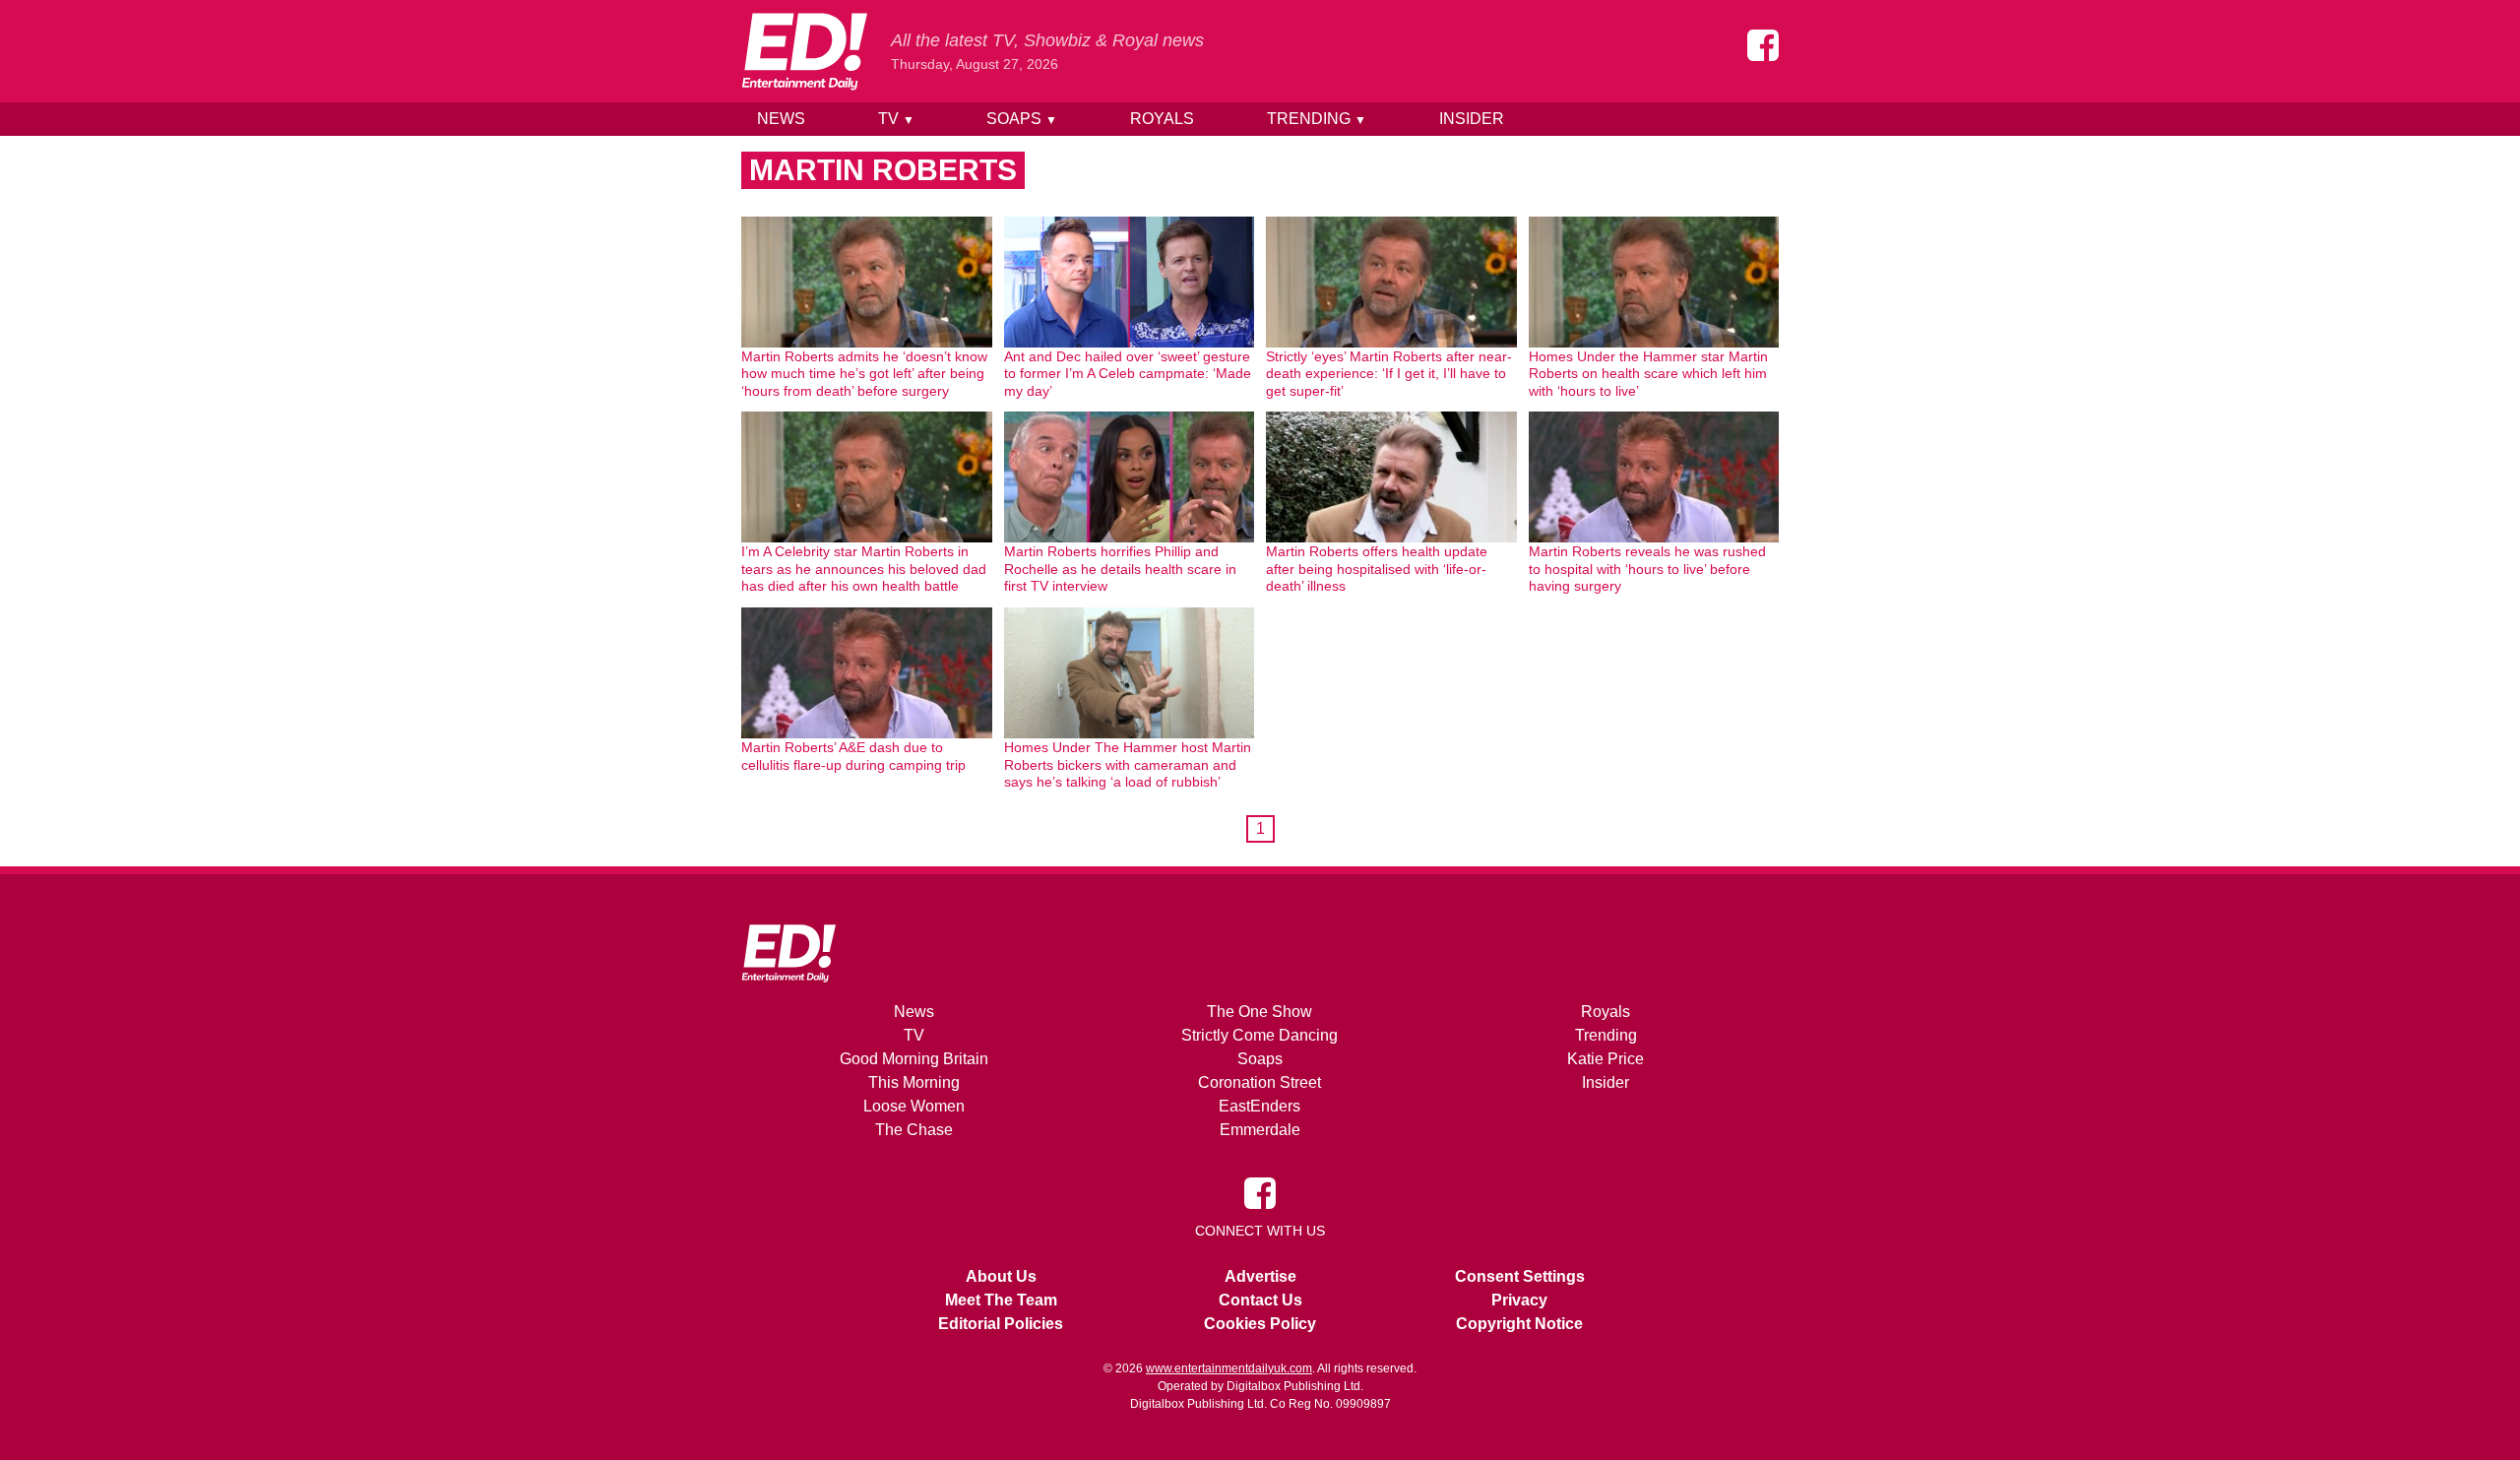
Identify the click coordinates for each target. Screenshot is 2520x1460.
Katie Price (1606, 1059)
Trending (1317, 119)
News (781, 119)
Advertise (1260, 1276)
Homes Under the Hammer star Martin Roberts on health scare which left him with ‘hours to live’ (1648, 374)
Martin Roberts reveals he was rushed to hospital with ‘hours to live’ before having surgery (1647, 569)
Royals (1162, 119)
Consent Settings (1520, 1276)
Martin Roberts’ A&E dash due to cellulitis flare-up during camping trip (853, 756)
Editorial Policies (1001, 1324)
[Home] (804, 51)
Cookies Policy (1260, 1324)
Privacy (1519, 1300)
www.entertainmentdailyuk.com (1229, 1368)
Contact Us (1260, 1300)
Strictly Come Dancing (1260, 1035)
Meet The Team (1001, 1300)
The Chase (914, 1130)
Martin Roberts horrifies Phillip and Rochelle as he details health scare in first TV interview (1120, 569)
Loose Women (914, 1106)
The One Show (1260, 1012)
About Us (1001, 1276)
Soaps (1022, 119)
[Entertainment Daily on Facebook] (1763, 45)
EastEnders (1260, 1106)
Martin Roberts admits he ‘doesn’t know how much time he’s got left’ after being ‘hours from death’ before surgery (864, 374)
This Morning (914, 1082)
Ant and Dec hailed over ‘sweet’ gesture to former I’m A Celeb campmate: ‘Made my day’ (1128, 374)
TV (896, 119)
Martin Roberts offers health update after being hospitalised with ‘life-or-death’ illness (1377, 569)
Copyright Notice (1519, 1324)
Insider (1472, 119)
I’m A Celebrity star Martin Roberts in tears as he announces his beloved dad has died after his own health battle (864, 569)
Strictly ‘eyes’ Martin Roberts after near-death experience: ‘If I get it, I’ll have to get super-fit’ (1389, 374)
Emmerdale (1260, 1130)
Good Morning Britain (914, 1059)
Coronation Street (1260, 1082)
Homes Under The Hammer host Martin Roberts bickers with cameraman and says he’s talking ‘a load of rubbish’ (1128, 764)
